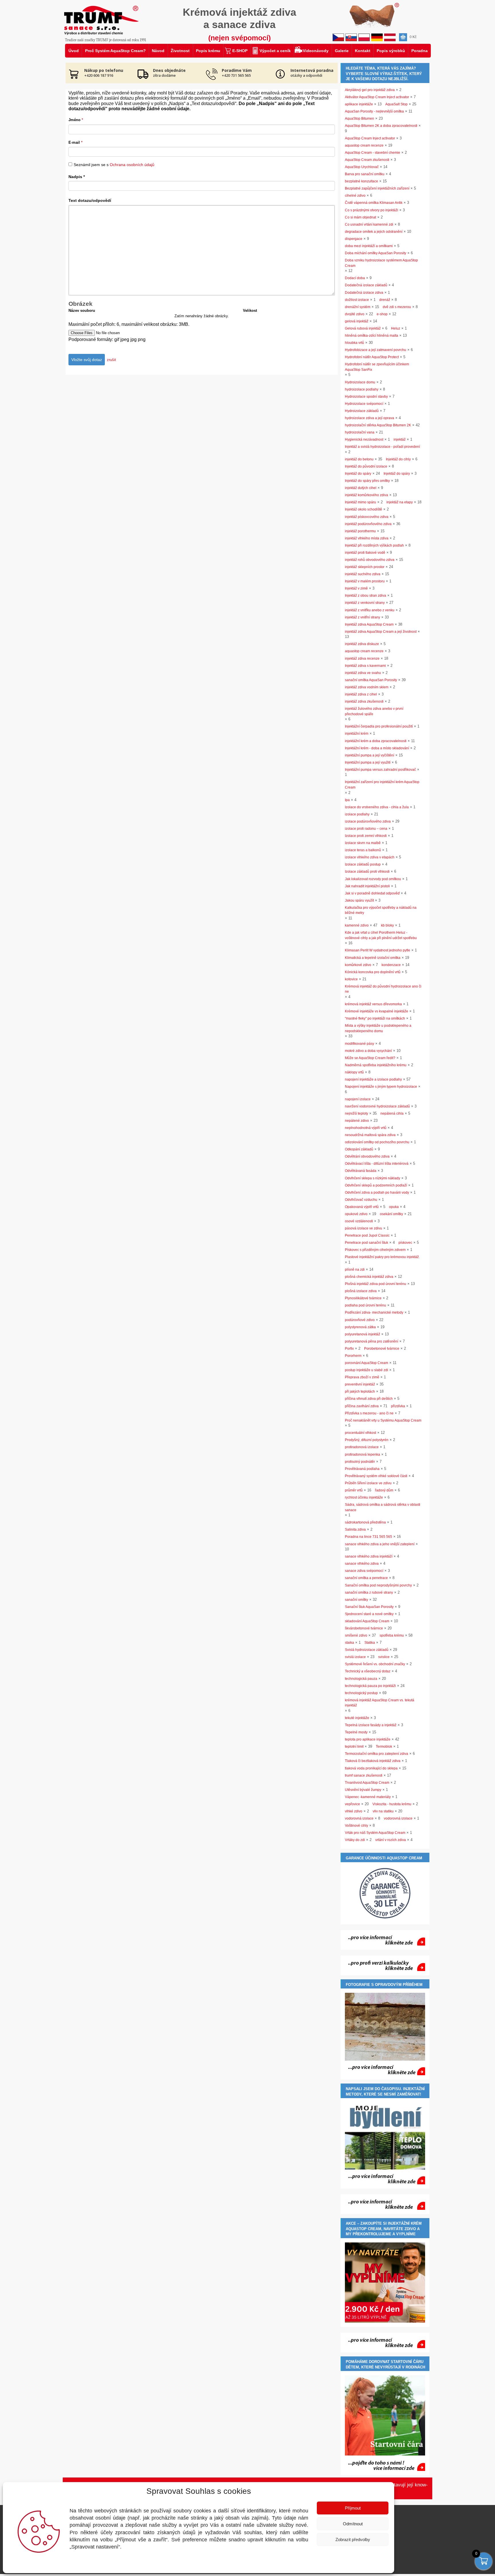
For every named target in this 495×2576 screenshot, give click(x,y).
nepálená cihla (392, 1113)
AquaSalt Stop (396, 104)
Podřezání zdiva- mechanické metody (374, 1312)
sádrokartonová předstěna (365, 1522)
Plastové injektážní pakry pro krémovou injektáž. (382, 1257)
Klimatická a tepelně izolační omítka (373, 958)
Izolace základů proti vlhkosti (367, 872)
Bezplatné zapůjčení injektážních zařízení (377, 188)
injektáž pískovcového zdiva (367, 517)
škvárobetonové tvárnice (364, 1628)
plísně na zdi (355, 1270)
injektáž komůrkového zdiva (367, 495)
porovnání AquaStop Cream (367, 1363)
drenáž (385, 300)
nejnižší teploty (356, 1113)
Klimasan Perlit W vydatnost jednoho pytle (378, 950)
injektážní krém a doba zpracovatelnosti (376, 741)
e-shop (382, 314)
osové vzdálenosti (359, 1221)
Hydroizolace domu (360, 382)
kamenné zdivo (357, 925)
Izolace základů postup (363, 864)
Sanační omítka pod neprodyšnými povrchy (378, 1585)
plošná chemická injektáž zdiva (369, 1277)
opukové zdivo (356, 1214)
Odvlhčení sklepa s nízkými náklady (373, 1178)
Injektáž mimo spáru (361, 502)
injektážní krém (357, 734)
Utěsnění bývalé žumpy (363, 1790)
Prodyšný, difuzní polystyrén (367, 1440)
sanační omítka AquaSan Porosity (371, 680)
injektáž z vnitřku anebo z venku (370, 610)
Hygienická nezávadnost (364, 439)
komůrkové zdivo (358, 965)
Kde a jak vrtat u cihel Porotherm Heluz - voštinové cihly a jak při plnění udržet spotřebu (381, 935)
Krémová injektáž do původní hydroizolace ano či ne (383, 989)
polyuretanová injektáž (363, 1334)
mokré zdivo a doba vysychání (368, 1051)
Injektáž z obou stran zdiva (366, 596)
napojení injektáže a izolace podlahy (373, 1079)
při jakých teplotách (360, 1392)
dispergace (354, 239)
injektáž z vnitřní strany (363, 617)
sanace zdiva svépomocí (364, 1571)
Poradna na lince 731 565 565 (369, 1537)
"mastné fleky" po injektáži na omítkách (375, 1018)
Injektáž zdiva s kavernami (365, 666)
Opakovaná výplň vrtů (362, 1207)
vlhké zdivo (354, 1811)
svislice (384, 1657)
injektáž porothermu (360, 531)
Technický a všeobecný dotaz (368, 1671)
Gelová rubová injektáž (363, 328)
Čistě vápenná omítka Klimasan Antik (374, 203)
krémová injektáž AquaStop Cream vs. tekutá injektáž (380, 1703)
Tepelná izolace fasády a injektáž (371, 1725)
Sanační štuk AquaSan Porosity (369, 1607)
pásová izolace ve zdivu (364, 1228)
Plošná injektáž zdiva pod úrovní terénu (376, 1284)
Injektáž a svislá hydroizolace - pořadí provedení (382, 447)
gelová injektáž (357, 321)
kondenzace (391, 965)
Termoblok (384, 1747)
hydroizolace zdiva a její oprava (370, 418)
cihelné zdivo (355, 196)
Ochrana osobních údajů (132, 165)
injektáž (400, 439)
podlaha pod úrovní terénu (366, 1305)
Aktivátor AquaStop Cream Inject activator (377, 97)
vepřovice (352, 1804)
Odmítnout (353, 2524)
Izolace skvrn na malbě (363, 843)
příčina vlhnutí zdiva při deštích (369, 1399)
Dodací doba (355, 278)
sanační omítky (356, 1600)
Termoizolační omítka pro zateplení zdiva (377, 1754)
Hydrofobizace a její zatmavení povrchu (376, 350)
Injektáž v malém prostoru (365, 581)
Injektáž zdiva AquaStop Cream (369, 624)
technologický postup (361, 1693)
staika (349, 1643)
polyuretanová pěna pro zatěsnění (372, 1341)
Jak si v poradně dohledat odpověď (372, 893)
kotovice (351, 979)
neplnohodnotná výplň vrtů (366, 1128)
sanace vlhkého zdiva (362, 1564)
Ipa (347, 800)
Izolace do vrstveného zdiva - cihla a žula (377, 807)
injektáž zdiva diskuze (362, 644)
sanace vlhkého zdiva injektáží (369, 1556)
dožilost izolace (357, 300)
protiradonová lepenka (363, 1454)
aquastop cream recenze (364, 145)
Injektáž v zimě (356, 588)
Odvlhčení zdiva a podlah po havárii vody (377, 1193)
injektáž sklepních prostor (365, 567)
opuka (394, 1207)
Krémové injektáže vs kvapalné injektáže (377, 1011)
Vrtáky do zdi (355, 1840)
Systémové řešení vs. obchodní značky (375, 1664)
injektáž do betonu (359, 459)
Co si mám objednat (361, 217)
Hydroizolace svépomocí (364, 404)
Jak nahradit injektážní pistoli (367, 886)
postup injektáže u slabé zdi (367, 1370)
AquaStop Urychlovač (362, 167)
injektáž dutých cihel (361, 488)
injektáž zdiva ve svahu (363, 673)
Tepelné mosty (356, 1732)
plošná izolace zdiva (361, 1291)
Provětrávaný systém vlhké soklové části (376, 1476)
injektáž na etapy (400, 502)
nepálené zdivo (357, 1121)
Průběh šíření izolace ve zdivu (368, 1483)
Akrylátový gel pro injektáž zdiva (370, 90)
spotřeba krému (392, 1635)
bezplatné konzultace (362, 181)
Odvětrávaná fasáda (361, 1171)
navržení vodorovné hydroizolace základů (377, 1106)
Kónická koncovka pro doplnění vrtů (373, 972)
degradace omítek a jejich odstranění (374, 232)
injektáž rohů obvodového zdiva (370, 560)
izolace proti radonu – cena (366, 829)
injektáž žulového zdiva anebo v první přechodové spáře (374, 711)
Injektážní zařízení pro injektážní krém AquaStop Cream (382, 785)
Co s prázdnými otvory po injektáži (372, 210)
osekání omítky (391, 1214)
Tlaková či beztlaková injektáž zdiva (373, 1761)
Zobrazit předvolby (353, 2539)
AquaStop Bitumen (360, 119)
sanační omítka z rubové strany (369, 1592)
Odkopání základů (359, 1149)
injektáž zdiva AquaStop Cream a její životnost (381, 632)
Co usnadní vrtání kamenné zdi (369, 224)
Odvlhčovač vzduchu (361, 1200)
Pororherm (353, 1356)
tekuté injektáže (357, 1718)
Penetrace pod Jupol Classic (367, 1235)
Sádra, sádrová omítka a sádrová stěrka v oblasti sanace (383, 1507)
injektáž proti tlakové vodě (365, 553)
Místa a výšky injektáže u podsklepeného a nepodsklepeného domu (378, 1028)
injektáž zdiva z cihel (361, 694)
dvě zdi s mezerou (397, 307)
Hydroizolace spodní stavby (366, 397)
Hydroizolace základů (362, 411)
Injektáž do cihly (398, 459)
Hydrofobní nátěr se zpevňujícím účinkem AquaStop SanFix (377, 367)
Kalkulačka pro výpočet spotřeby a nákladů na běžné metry (381, 910)
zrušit (111, 360)
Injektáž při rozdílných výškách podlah (374, 545)
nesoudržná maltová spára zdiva (370, 1135)
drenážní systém (358, 307)
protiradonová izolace (362, 1447)
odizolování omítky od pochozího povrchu (377, 1142)
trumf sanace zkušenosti (364, 1775)
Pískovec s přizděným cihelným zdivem (375, 1250)
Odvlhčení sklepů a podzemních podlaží (376, 1185)
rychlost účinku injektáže (364, 1497)
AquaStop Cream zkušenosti (367, 160)
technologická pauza (361, 1679)
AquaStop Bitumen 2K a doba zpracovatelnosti (381, 126)
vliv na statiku (383, 1811)
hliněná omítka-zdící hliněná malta (372, 336)
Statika (370, 1643)
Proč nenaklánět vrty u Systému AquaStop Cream (383, 1420)
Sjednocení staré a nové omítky (369, 1614)
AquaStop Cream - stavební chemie (373, 153)
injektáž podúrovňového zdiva (368, 524)
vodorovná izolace (359, 1818)
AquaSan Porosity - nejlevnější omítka (374, 111)
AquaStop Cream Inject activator (370, 138)
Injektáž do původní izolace (366, 466)
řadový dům (384, 1490)
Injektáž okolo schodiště (364, 509)
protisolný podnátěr (360, 1462)
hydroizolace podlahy (362, 389)
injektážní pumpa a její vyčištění (370, 755)
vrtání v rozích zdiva (391, 1840)
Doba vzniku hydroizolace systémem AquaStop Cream (381, 263)
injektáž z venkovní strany (365, 603)
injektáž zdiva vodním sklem (367, 687)
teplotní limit (354, 1747)
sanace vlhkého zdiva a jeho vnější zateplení (380, 1544)
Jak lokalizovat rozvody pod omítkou (373, 879)
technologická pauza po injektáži (370, 1686)
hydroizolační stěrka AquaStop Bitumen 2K (378, 425)
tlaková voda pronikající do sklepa (371, 1768)
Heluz (396, 328)
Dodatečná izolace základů (366, 285)
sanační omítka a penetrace (366, 1578)
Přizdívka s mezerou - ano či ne (369, 1413)
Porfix (349, 1349)
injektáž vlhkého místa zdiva (367, 538)
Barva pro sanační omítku (365, 174)
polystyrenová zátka (360, 1327)
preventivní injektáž (360, 1384)
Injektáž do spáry (358, 474)
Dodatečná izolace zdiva (364, 293)
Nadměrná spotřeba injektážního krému (376, 1065)
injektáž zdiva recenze (362, 659)
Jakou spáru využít (359, 900)
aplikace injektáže (359, 104)
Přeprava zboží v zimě (362, 1377)
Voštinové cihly (356, 1826)
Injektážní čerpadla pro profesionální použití (379, 726)
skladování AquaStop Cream (367, 1621)
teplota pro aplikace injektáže (368, 1739)
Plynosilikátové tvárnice (363, 1298)
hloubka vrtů (354, 343)
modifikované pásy (360, 1044)
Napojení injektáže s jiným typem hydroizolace (381, 1087)
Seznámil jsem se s (114, 165)
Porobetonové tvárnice (382, 1349)
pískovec (405, 1243)
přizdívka (398, 1406)
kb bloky (387, 925)
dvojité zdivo (355, 314)
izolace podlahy (357, 814)
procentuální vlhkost (361, 1433)
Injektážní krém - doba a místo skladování (377, 748)
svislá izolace (355, 1657)
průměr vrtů (354, 1490)
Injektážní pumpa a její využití (368, 762)
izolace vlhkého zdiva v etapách (370, 857)
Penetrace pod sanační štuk (367, 1243)
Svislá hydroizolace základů (367, 1650)
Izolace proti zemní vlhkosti (366, 836)
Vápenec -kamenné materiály (368, 1797)
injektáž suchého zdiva (363, 574)
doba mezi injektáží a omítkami (369, 246)
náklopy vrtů (354, 1072)
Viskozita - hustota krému (392, 1804)
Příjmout (353, 2508)
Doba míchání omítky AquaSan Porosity (376, 253)
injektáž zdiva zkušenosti (364, 701)
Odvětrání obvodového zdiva (367, 1156)
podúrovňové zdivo (360, 1320)
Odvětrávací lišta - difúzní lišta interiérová (377, 1164)
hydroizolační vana (360, 432)
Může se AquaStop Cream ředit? (370, 1058)
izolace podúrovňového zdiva (368, 821)
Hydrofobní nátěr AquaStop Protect (372, 357)
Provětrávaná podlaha (362, 1469)
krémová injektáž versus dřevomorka (373, 1004)
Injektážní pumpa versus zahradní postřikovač (380, 770)
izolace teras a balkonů (363, 850)
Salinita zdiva (355, 1530)
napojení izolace (358, 1099)
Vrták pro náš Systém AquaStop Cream (375, 1833)
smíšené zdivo (356, 1635)
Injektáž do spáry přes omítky (367, 481)
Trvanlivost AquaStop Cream (367, 1783)
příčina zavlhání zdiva (362, 1406)
